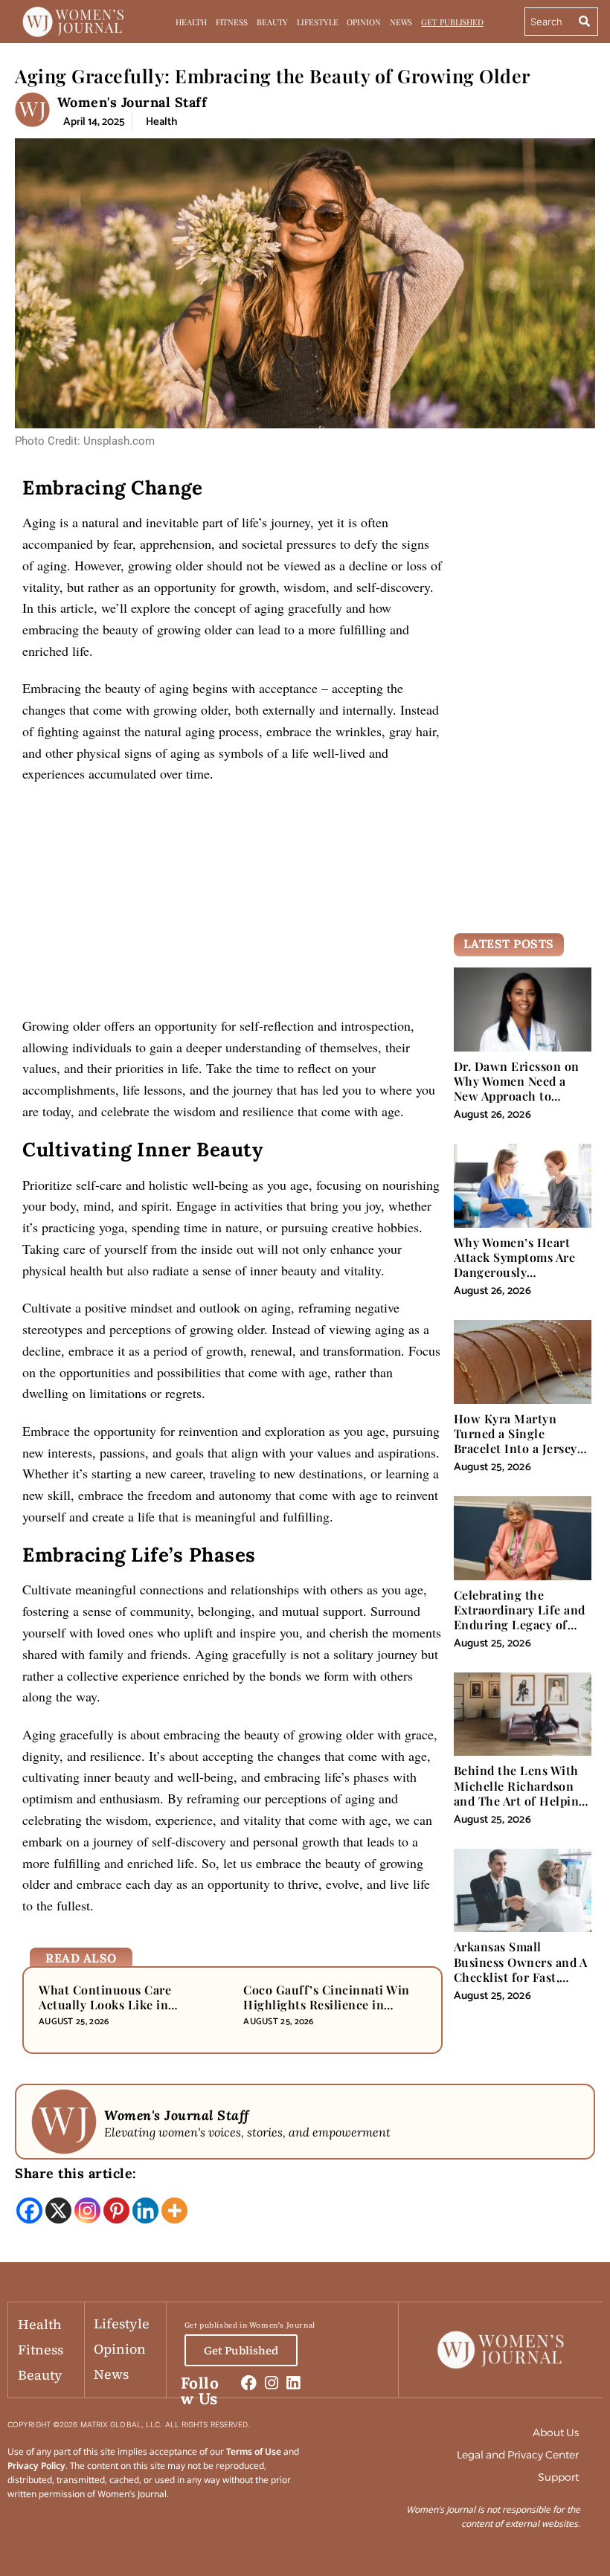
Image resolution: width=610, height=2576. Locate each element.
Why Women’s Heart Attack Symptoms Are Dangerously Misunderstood (515, 1265)
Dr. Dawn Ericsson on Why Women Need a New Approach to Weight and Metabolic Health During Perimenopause (517, 1104)
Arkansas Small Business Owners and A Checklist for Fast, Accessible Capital (521, 1969)
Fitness (232, 22)
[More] (174, 2210)
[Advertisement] (232, 905)
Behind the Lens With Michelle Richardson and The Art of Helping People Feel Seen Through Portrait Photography (520, 1808)
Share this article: (76, 2173)
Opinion (363, 22)
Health (191, 22)
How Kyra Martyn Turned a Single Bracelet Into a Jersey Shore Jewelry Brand (516, 1441)
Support (558, 2477)
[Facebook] (29, 2210)
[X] (58, 2210)
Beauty (272, 22)
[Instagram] (87, 2210)
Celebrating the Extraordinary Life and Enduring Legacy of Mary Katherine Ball (520, 1617)
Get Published (452, 22)
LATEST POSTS (509, 944)
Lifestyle (317, 22)
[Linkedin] (145, 2210)
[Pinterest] (116, 2210)
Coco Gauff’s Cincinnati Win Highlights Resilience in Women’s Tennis (327, 2005)
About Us (556, 2432)
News (401, 22)
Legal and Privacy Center (518, 2455)
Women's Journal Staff (132, 102)
